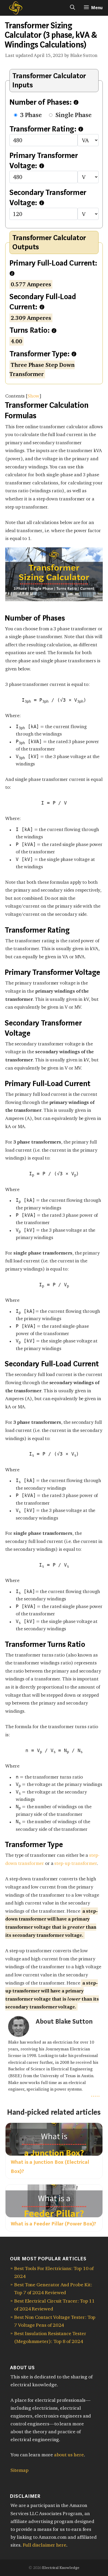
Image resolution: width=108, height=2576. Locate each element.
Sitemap (20, 2470)
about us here (69, 2455)
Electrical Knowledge (61, 2568)
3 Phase (31, 115)
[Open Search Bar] (72, 8)
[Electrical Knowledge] (12, 8)
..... (95, 2095)
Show (33, 396)
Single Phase (73, 115)
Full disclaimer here (45, 2545)
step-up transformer (76, 1863)
